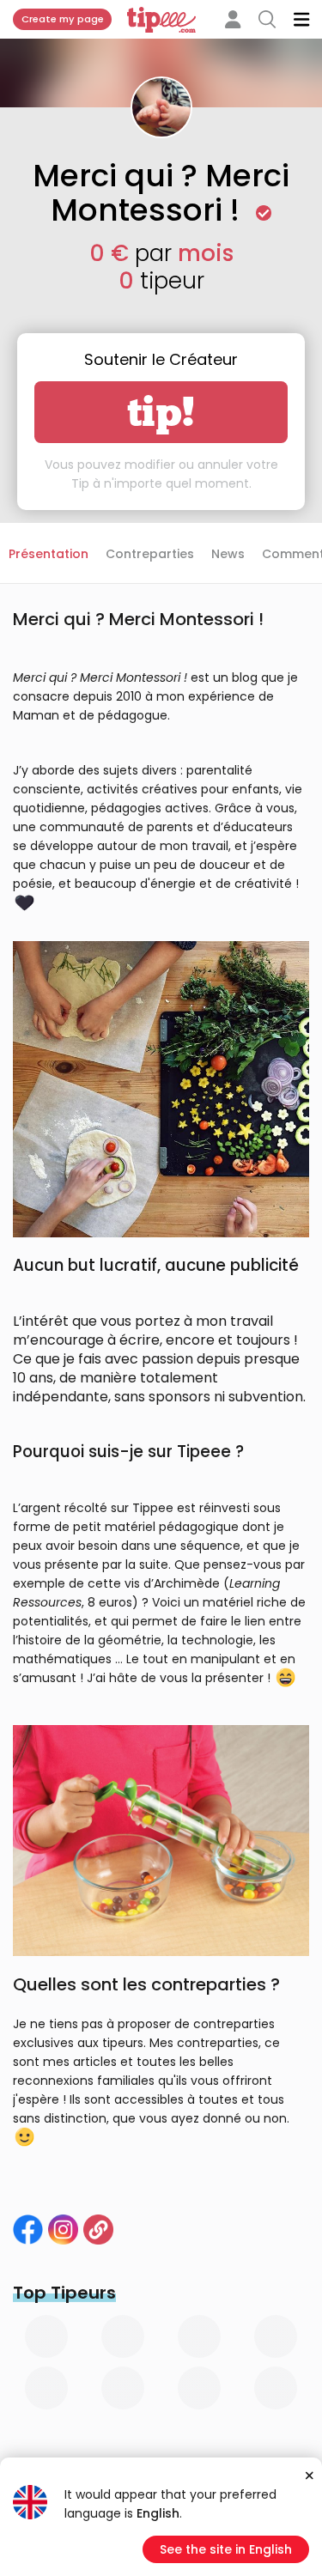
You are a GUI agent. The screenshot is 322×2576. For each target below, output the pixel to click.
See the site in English (226, 2549)
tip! (161, 412)
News (228, 554)
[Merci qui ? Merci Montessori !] (63, 2230)
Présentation (49, 554)
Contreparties (150, 554)
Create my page (63, 19)
